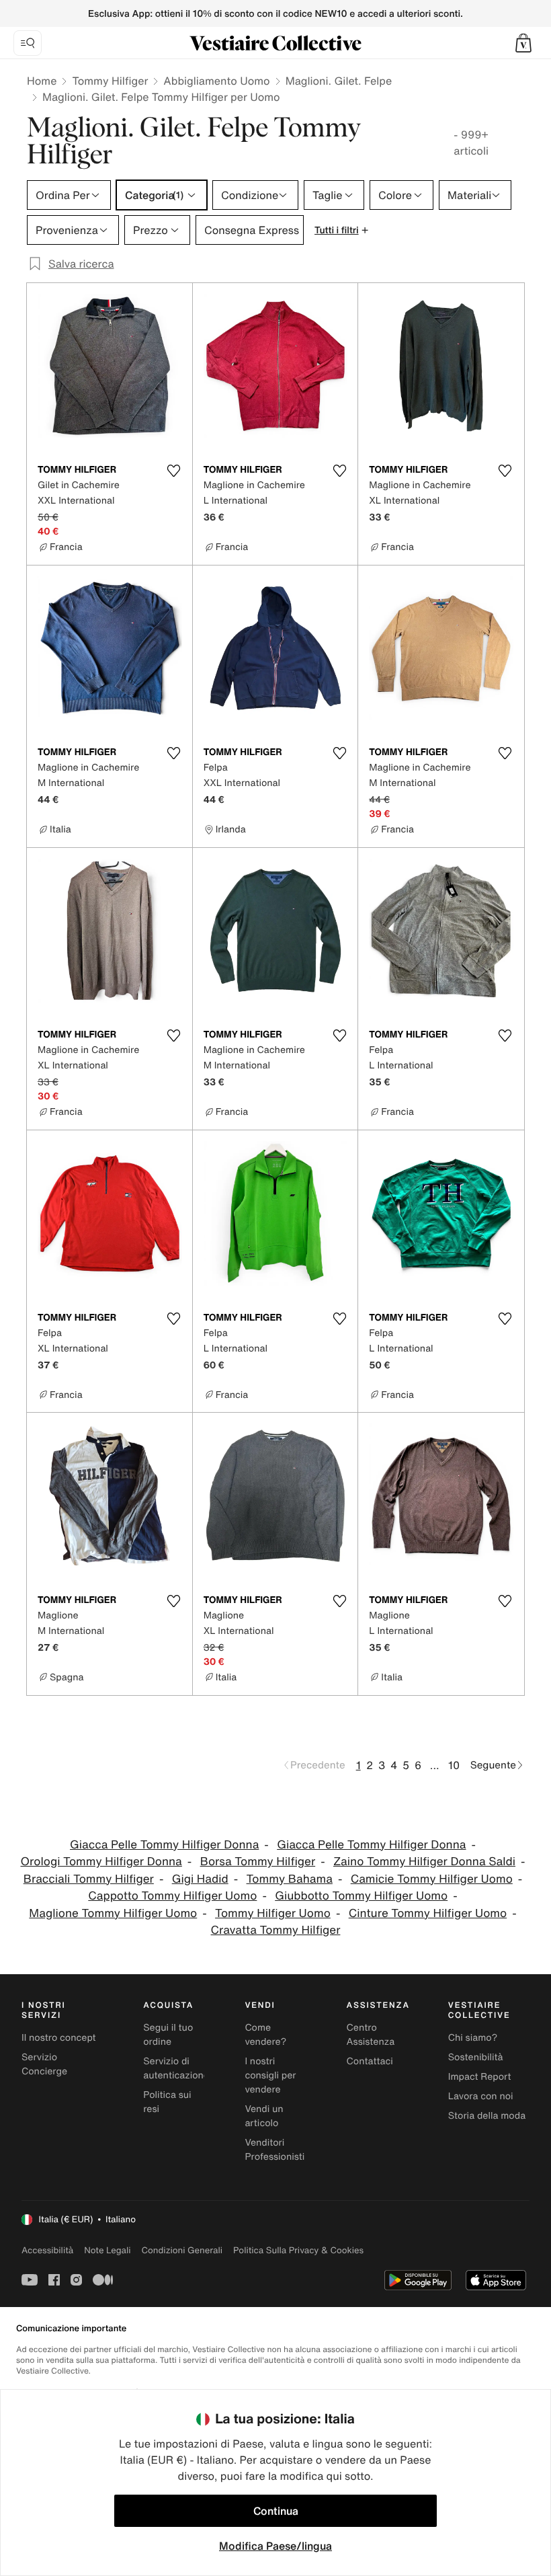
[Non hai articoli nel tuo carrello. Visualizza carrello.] (523, 43)
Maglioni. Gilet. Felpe (339, 81)
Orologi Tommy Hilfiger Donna (101, 1862)
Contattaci (370, 2061)
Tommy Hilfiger (110, 81)
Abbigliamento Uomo (216, 81)
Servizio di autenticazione (176, 2068)
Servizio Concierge (44, 2064)
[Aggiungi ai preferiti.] (174, 471)
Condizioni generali (182, 2250)
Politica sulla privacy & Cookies (298, 2250)
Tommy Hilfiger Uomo (273, 1913)
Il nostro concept (59, 2038)
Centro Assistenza (371, 2035)
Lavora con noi (481, 2096)
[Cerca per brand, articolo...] (28, 43)
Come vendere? (265, 2035)
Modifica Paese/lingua (275, 2546)
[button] (523, 43)
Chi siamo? (473, 2038)
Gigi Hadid (200, 1879)
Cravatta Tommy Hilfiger (276, 1930)
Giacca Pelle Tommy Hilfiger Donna (164, 1845)
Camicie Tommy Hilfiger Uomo (432, 1879)
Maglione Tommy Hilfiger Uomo (113, 1913)
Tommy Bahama (290, 1879)
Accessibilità (47, 2250)
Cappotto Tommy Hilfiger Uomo (172, 1896)
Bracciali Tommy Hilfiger (89, 1879)
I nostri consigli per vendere (270, 2075)
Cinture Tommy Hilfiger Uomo (428, 1913)
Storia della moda (487, 2116)
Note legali (107, 2250)
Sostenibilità (476, 2057)
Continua (276, 2511)
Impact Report (480, 2077)
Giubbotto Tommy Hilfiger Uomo (361, 1896)
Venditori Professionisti (274, 2150)
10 (454, 1765)
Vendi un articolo (264, 2116)
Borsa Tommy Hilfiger (258, 1862)
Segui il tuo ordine (168, 2035)
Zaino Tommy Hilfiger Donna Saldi (424, 1862)
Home (42, 81)
